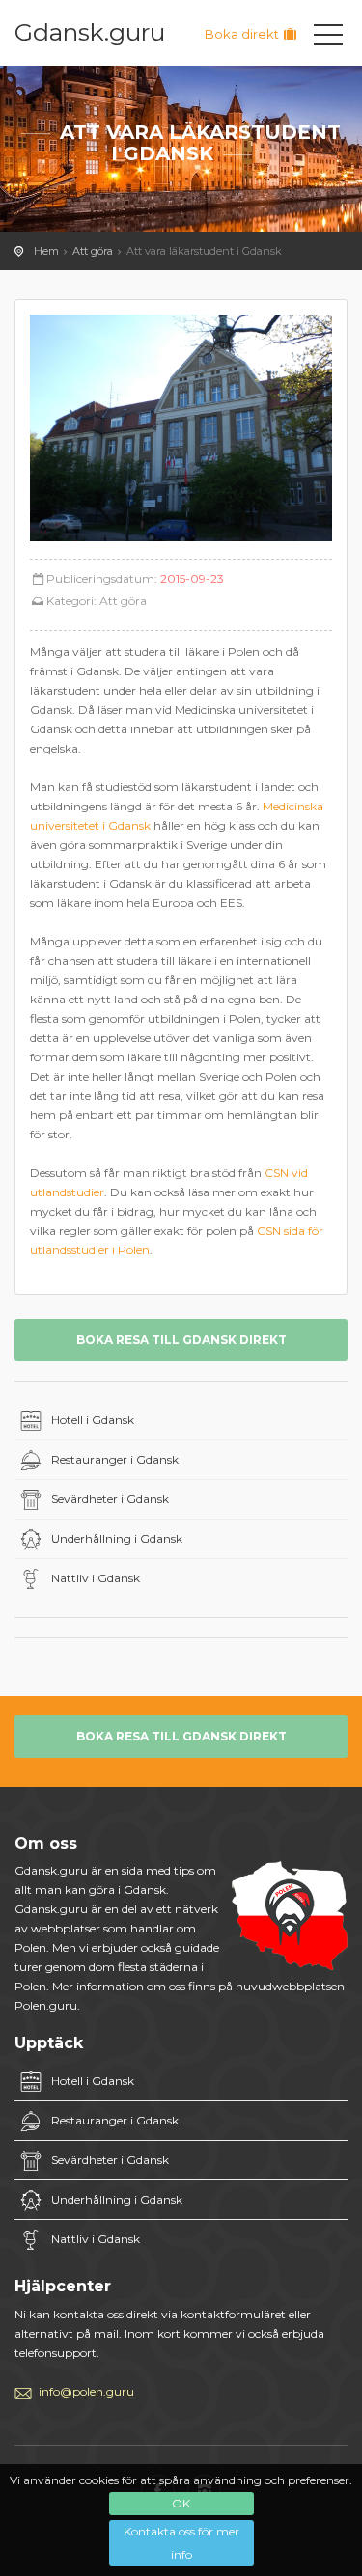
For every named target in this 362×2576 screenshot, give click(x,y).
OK (181, 2503)
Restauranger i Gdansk (115, 1459)
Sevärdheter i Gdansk (110, 1499)
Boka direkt (243, 34)
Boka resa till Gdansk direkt (181, 1340)
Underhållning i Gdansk (117, 1538)
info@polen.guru (86, 2391)
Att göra (93, 251)
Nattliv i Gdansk (96, 1578)
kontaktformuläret (233, 2314)
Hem (46, 251)
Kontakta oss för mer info (181, 2543)
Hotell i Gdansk (93, 1420)
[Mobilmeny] (328, 39)
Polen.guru (46, 2005)
